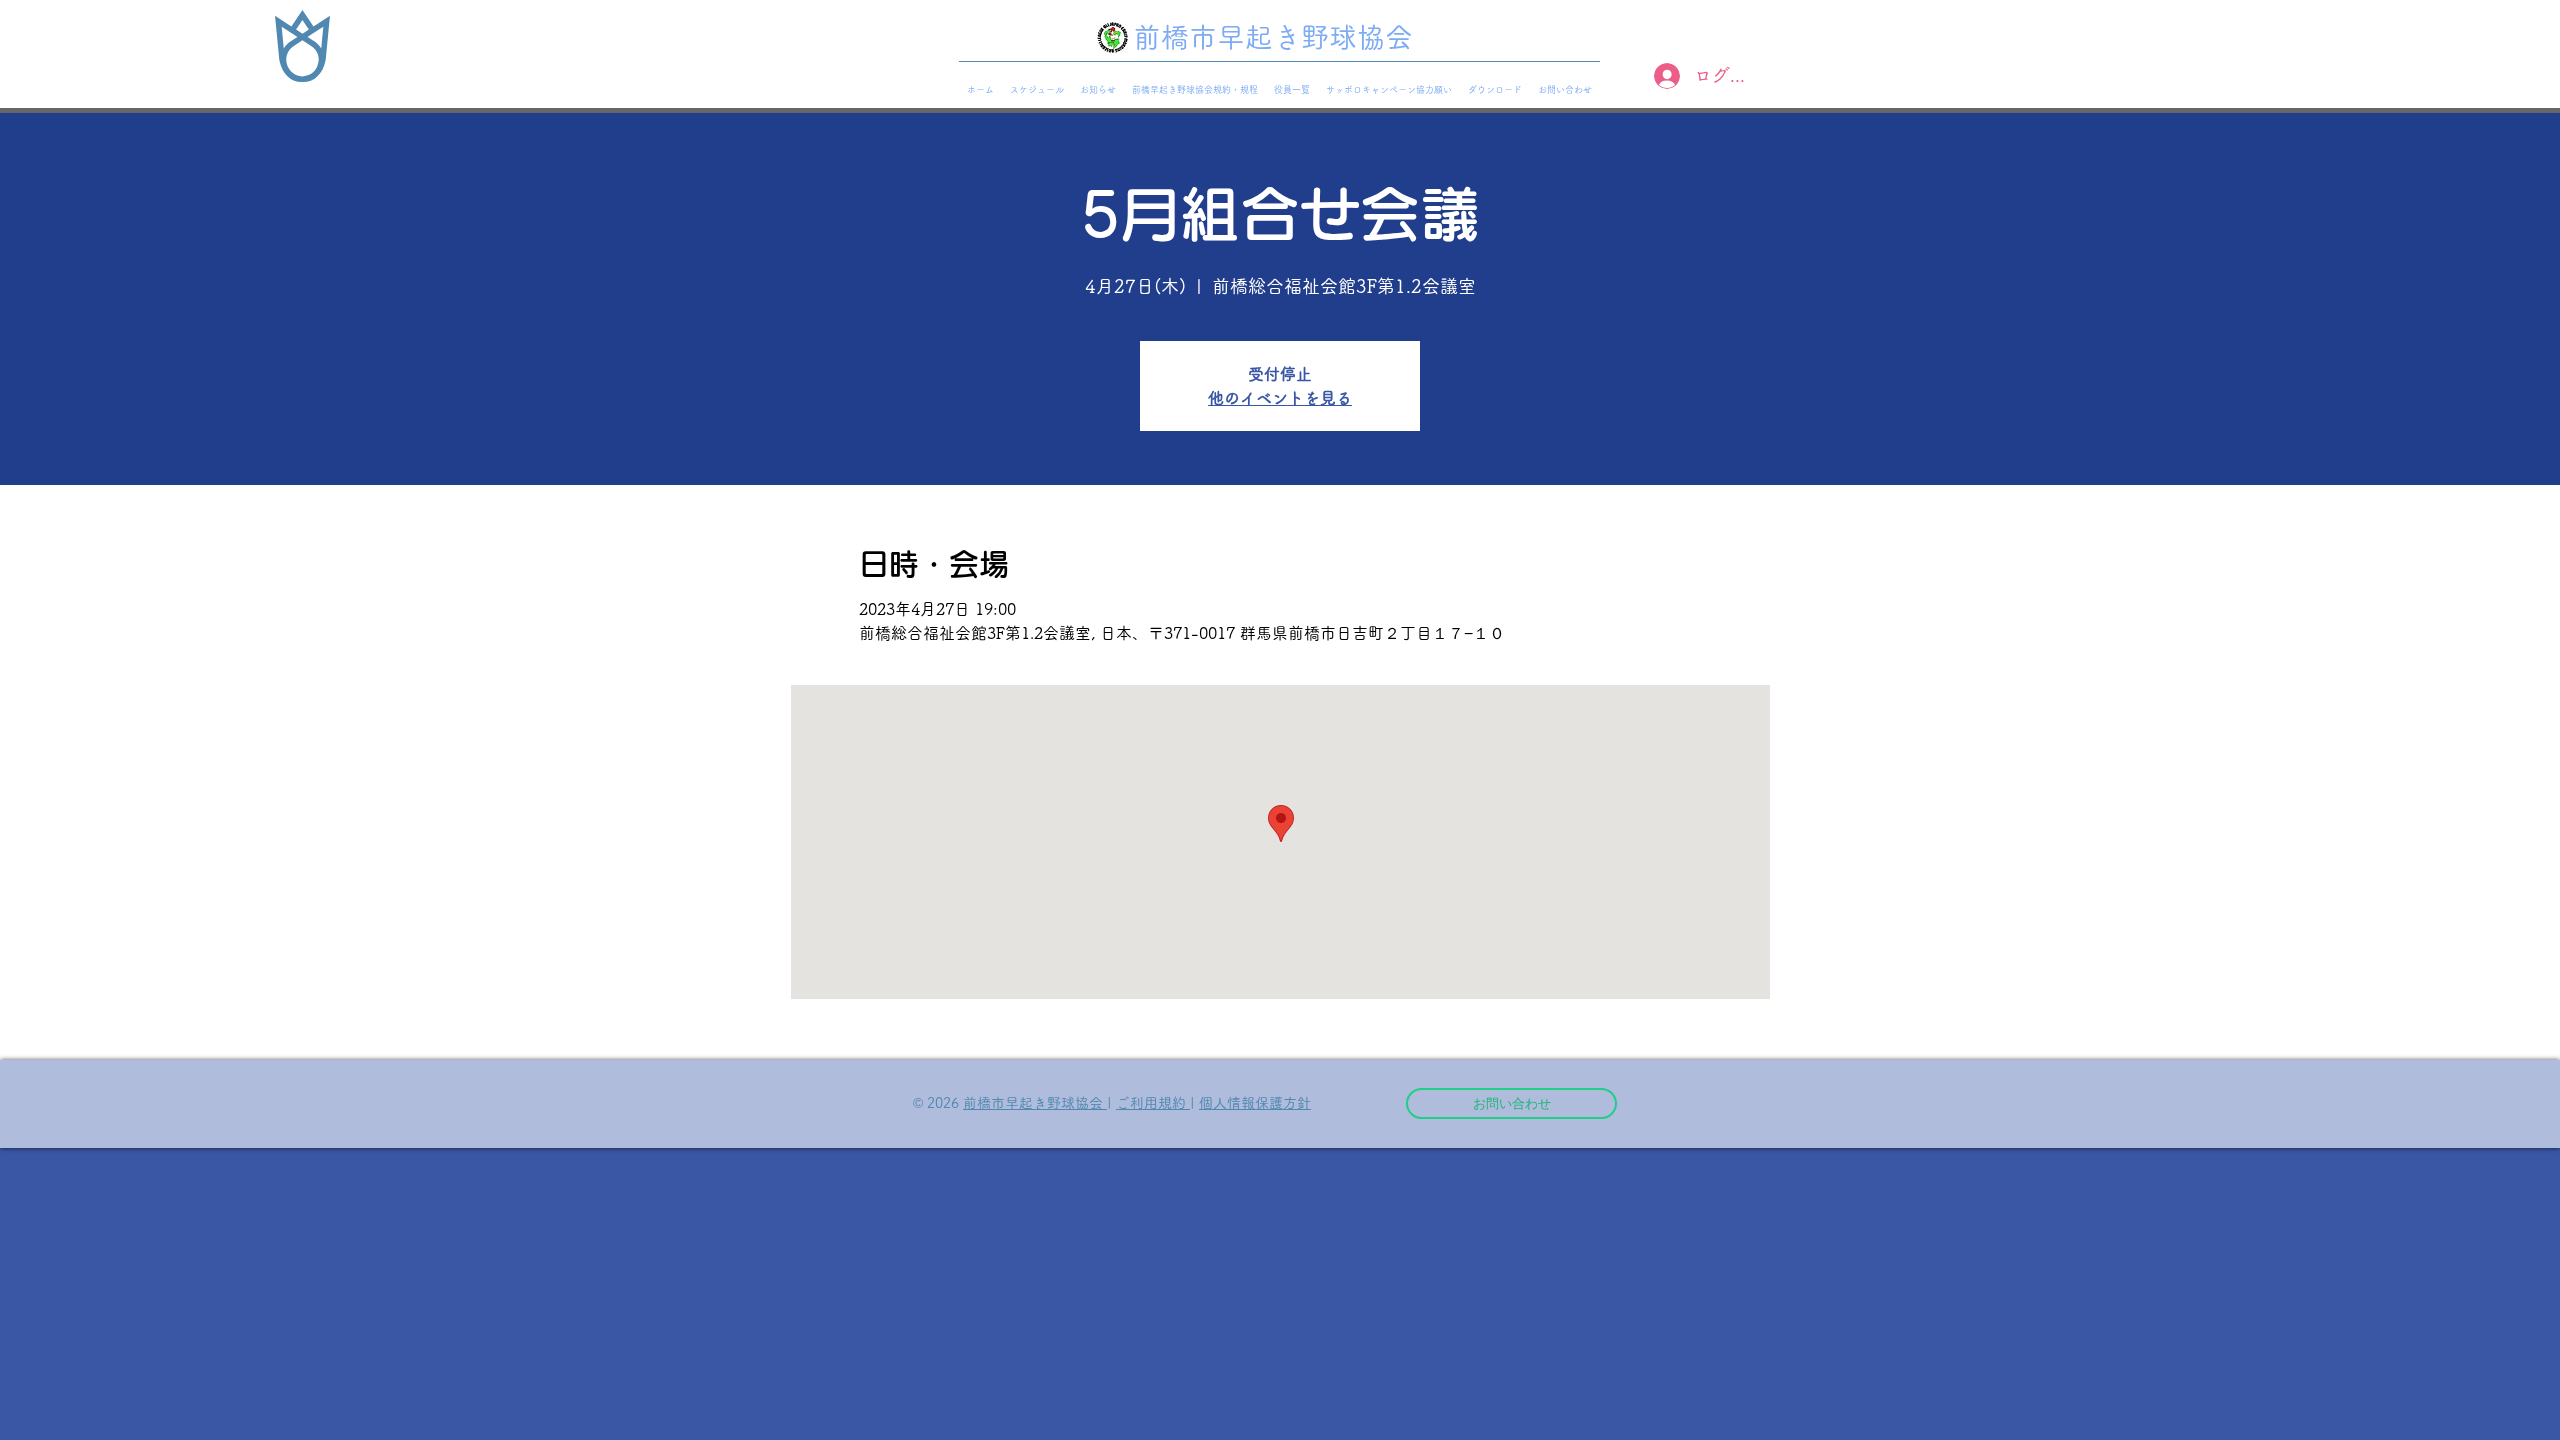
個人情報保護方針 (1255, 1103)
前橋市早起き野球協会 (1035, 1103)
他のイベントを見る (1280, 398)
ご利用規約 (1153, 1103)
